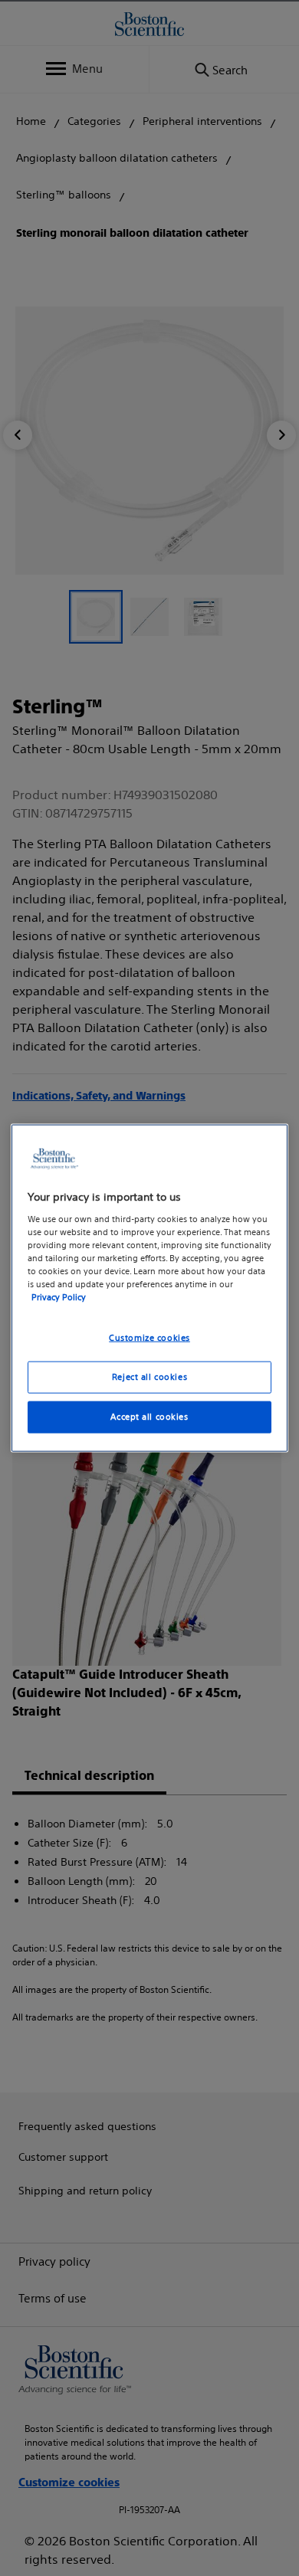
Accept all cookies (149, 1416)
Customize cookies (149, 1338)
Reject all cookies (149, 1377)
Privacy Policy (59, 1297)
